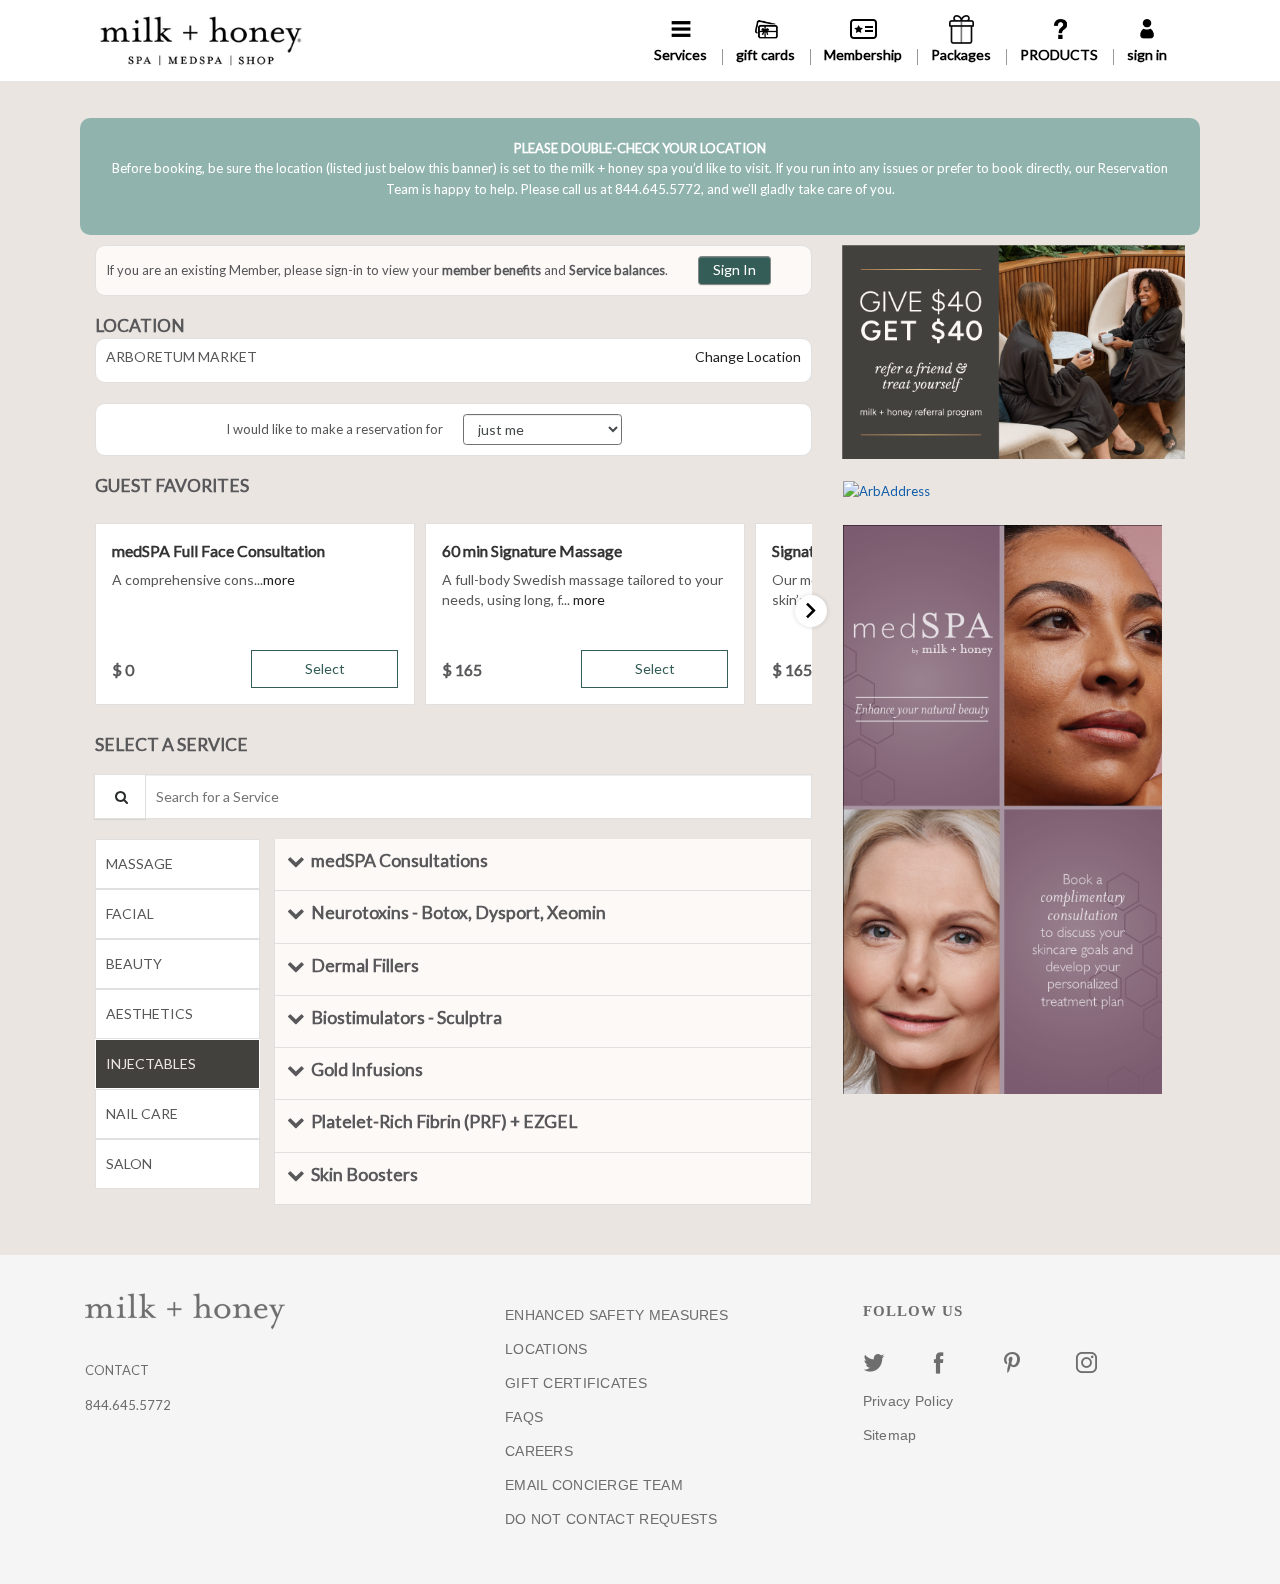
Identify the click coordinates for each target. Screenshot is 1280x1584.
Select (325, 668)
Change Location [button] (746, 356)
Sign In (734, 269)
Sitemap (890, 1435)
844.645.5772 (128, 1405)
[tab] (177, 864)
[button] (279, 579)
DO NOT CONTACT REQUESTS (611, 1519)
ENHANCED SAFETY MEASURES (616, 1315)
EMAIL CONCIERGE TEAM (594, 1485)
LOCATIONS (546, 1349)
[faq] (1059, 40)
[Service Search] (120, 796)
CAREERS (539, 1451)
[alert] (640, 176)
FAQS (524, 1417)
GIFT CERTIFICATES (576, 1383)
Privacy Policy (908, 1401)
